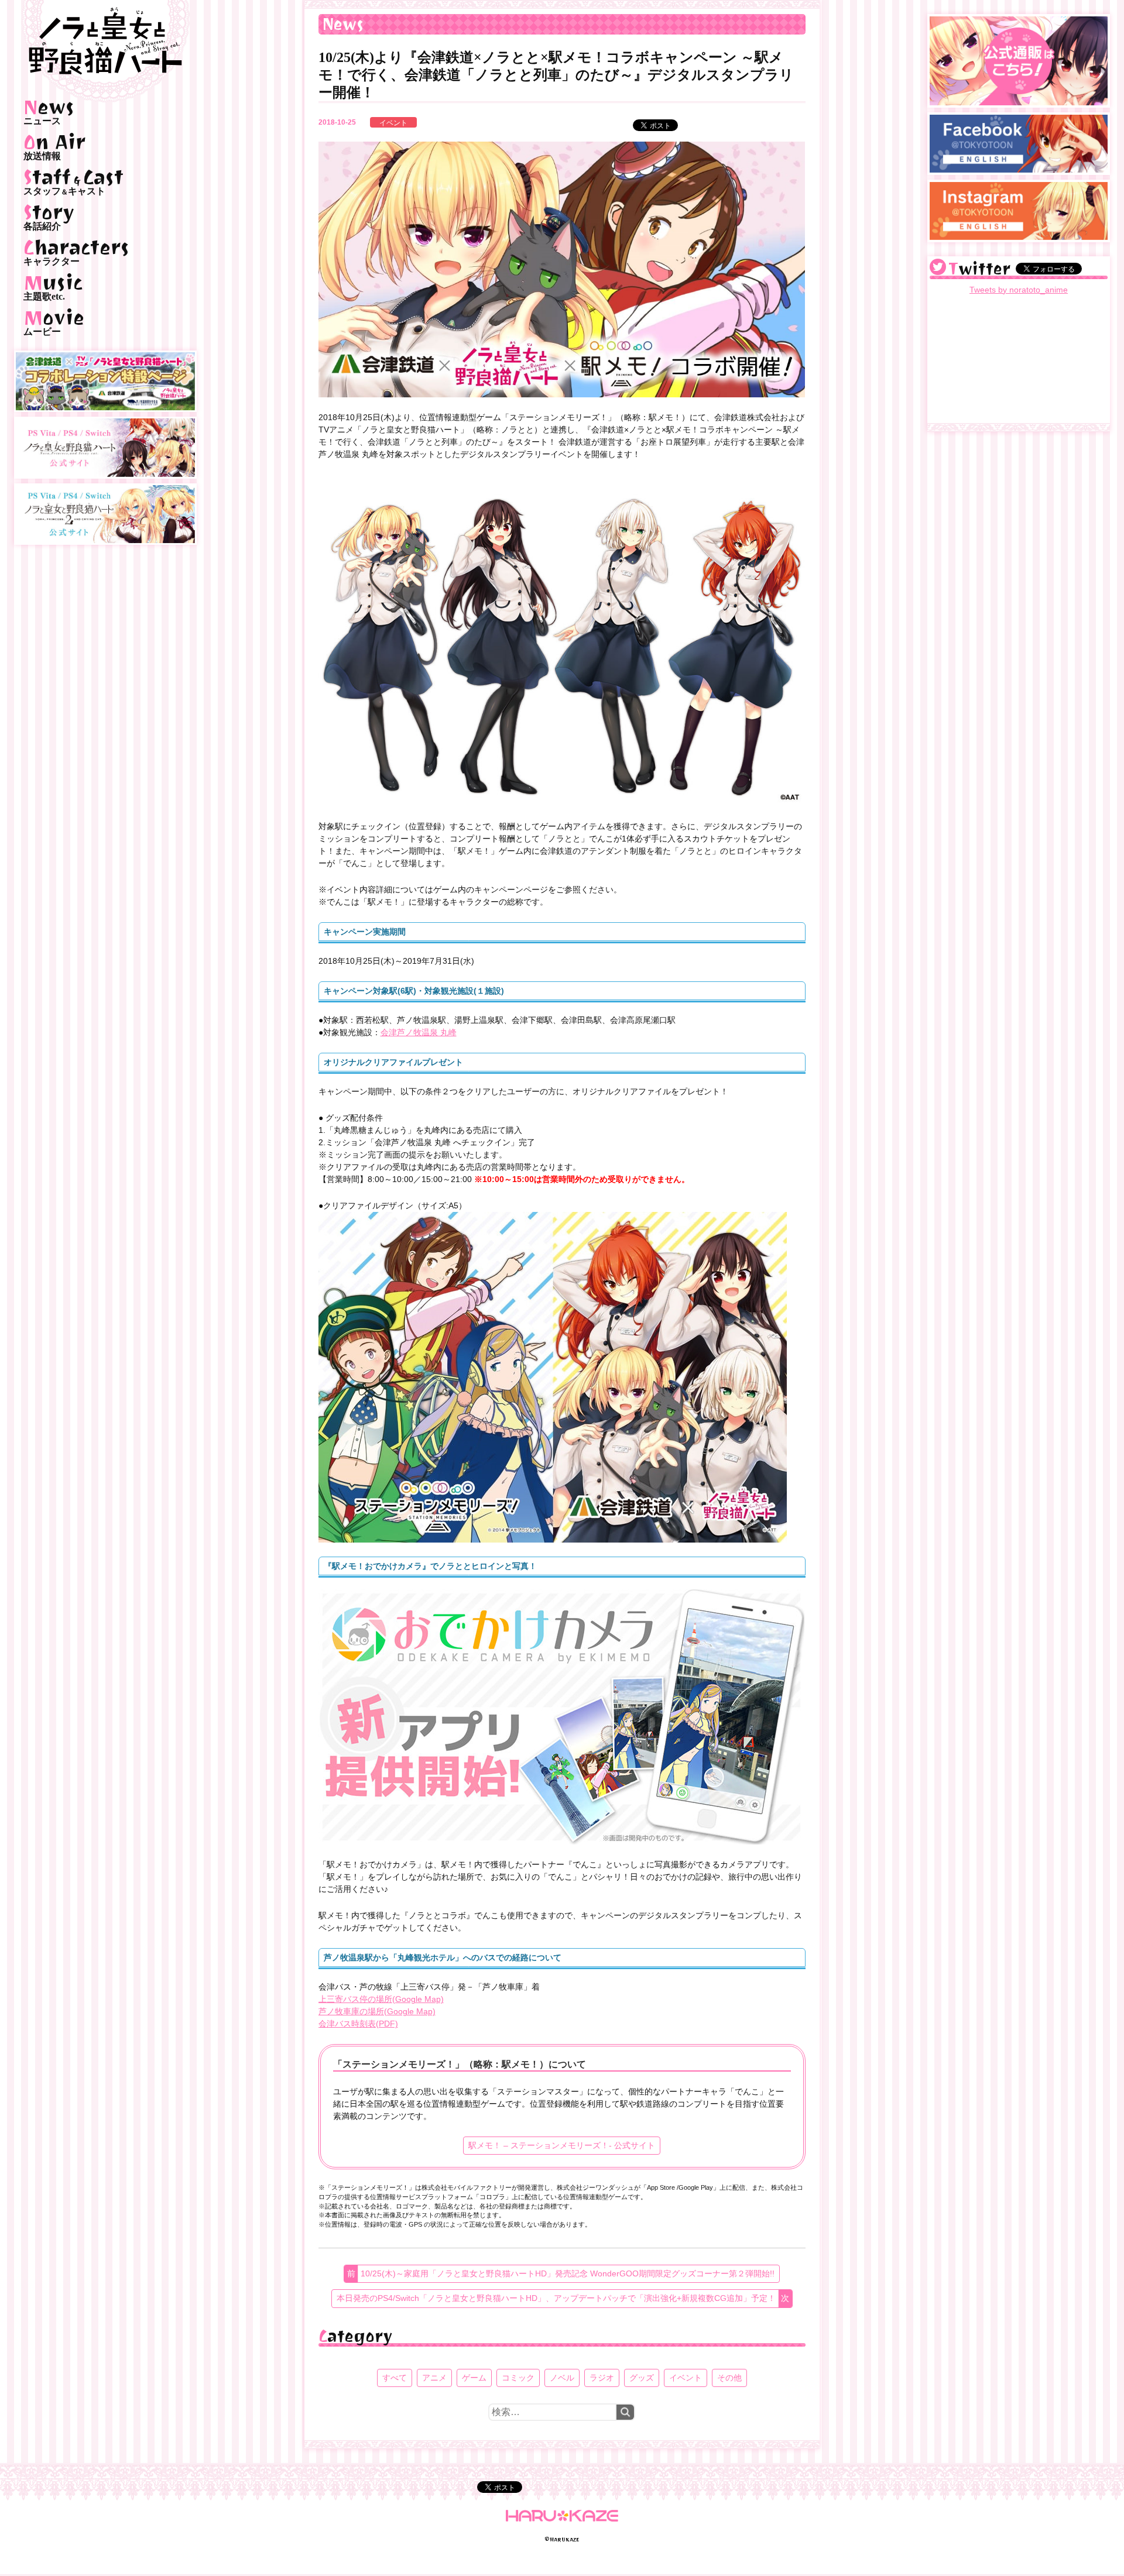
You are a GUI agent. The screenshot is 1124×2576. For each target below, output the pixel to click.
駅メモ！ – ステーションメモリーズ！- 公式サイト (562, 2145)
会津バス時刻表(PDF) (358, 2024)
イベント (393, 123)
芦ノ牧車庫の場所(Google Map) (377, 2011)
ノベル (562, 2378)
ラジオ (602, 2378)
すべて (395, 2378)
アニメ (434, 2378)
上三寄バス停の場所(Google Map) (381, 1999)
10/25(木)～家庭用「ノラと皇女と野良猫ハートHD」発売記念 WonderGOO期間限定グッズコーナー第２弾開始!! (568, 2273)
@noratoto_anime (938, 267)
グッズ (642, 2378)
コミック (518, 2378)
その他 (729, 2378)
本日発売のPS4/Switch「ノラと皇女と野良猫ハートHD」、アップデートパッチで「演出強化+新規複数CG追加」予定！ (556, 2298)
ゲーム (474, 2378)
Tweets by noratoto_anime (1019, 290)
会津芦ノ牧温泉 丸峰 (419, 1032)
